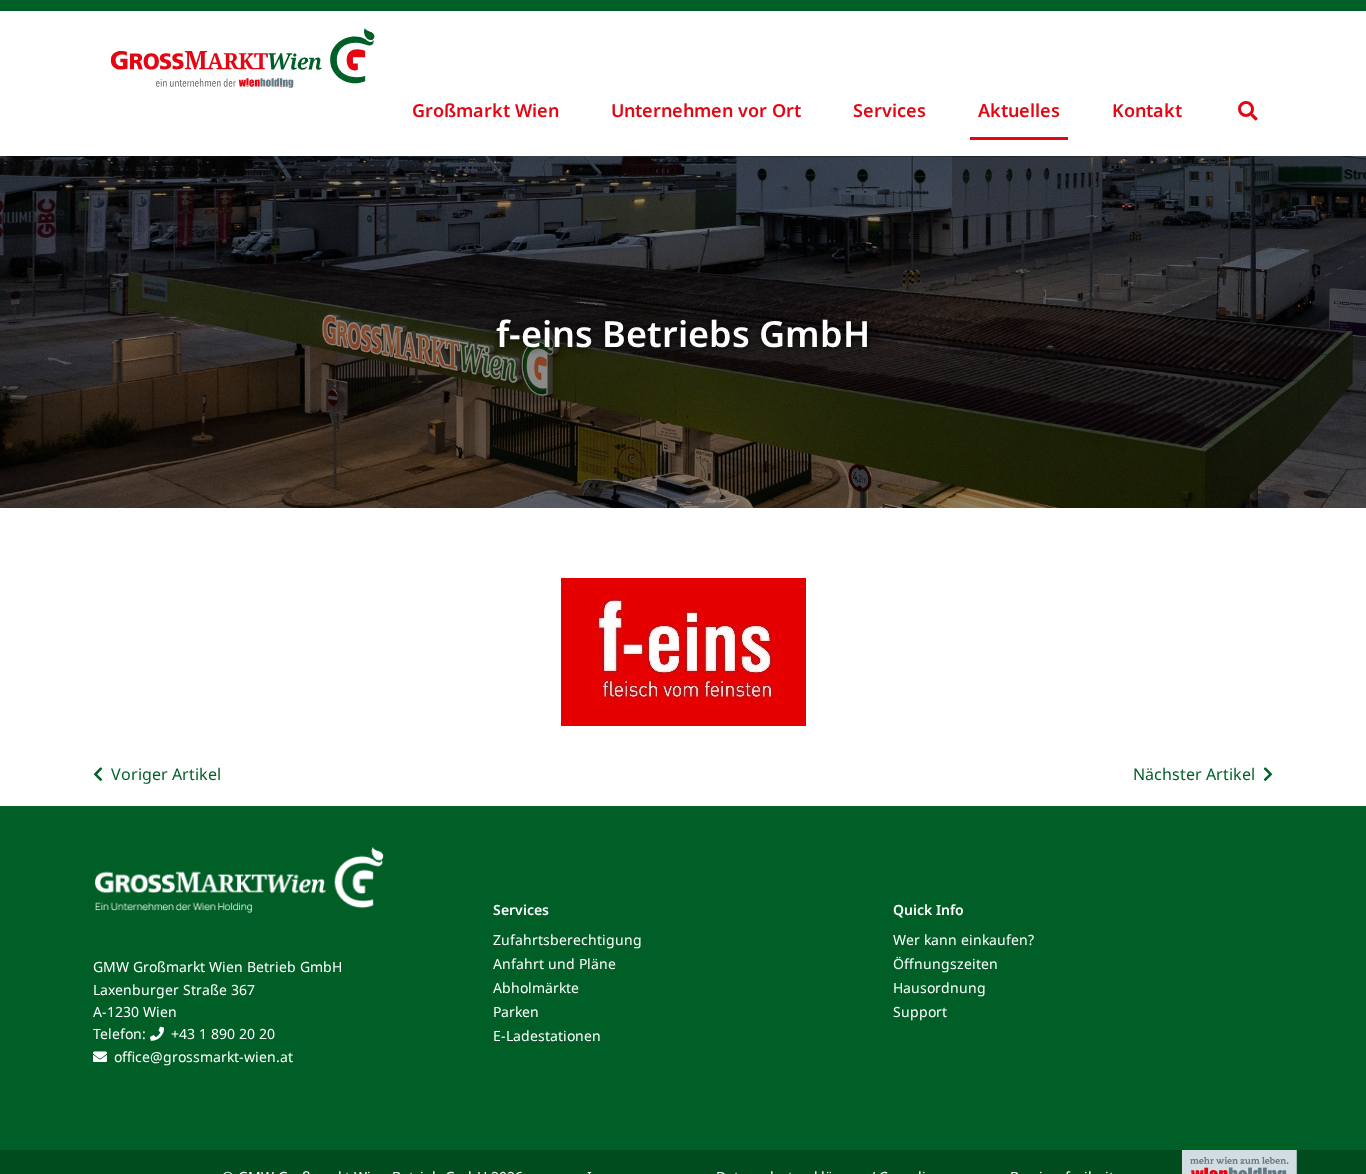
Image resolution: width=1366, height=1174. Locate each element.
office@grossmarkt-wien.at (203, 1056)
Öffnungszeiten (945, 963)
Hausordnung (939, 987)
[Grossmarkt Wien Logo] (273, 42)
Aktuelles (1019, 110)
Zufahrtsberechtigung (567, 939)
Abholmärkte (536, 987)
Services (889, 110)
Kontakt (1147, 110)
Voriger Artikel (166, 774)
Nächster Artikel (1194, 774)
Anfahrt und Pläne (554, 963)
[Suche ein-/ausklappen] (1247, 110)
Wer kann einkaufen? (963, 939)
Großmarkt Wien (485, 110)
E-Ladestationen (547, 1035)
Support (920, 1011)
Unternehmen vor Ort (706, 110)
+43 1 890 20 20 (223, 1033)
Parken (516, 1011)
